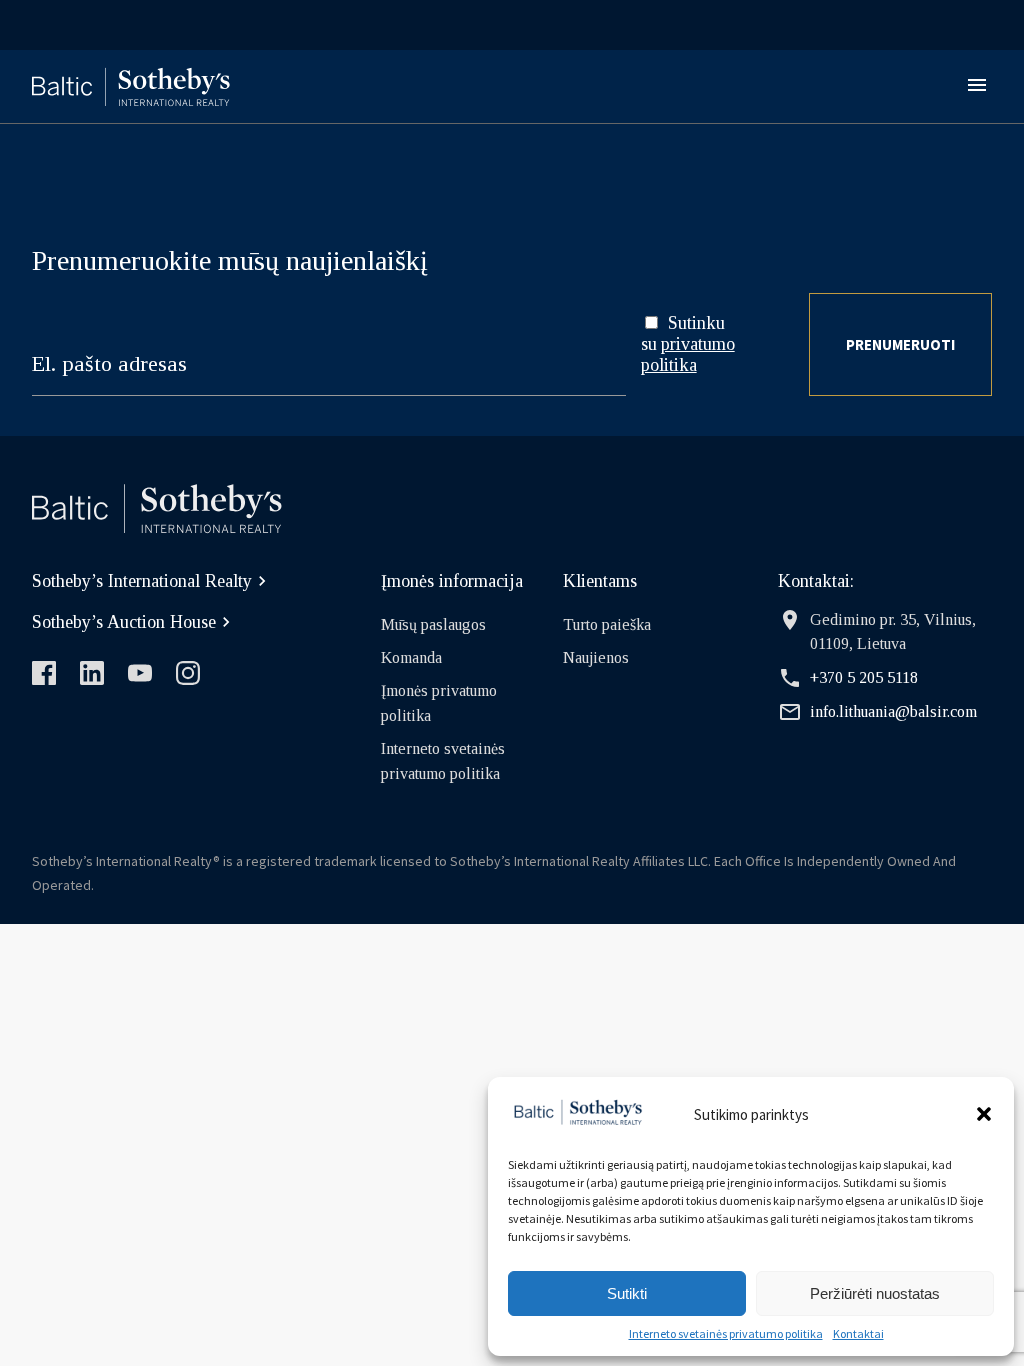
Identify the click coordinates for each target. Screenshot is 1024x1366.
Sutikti (627, 1293)
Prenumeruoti (900, 344)
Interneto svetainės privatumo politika (726, 1333)
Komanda (411, 657)
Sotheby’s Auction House (124, 622)
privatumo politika (688, 354)
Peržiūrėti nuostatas (875, 1293)
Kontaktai (858, 1333)
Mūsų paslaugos (433, 624)
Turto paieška (607, 624)
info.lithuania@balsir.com (893, 711)
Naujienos (596, 657)
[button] (984, 1114)
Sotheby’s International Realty (142, 581)
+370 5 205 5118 (864, 677)
